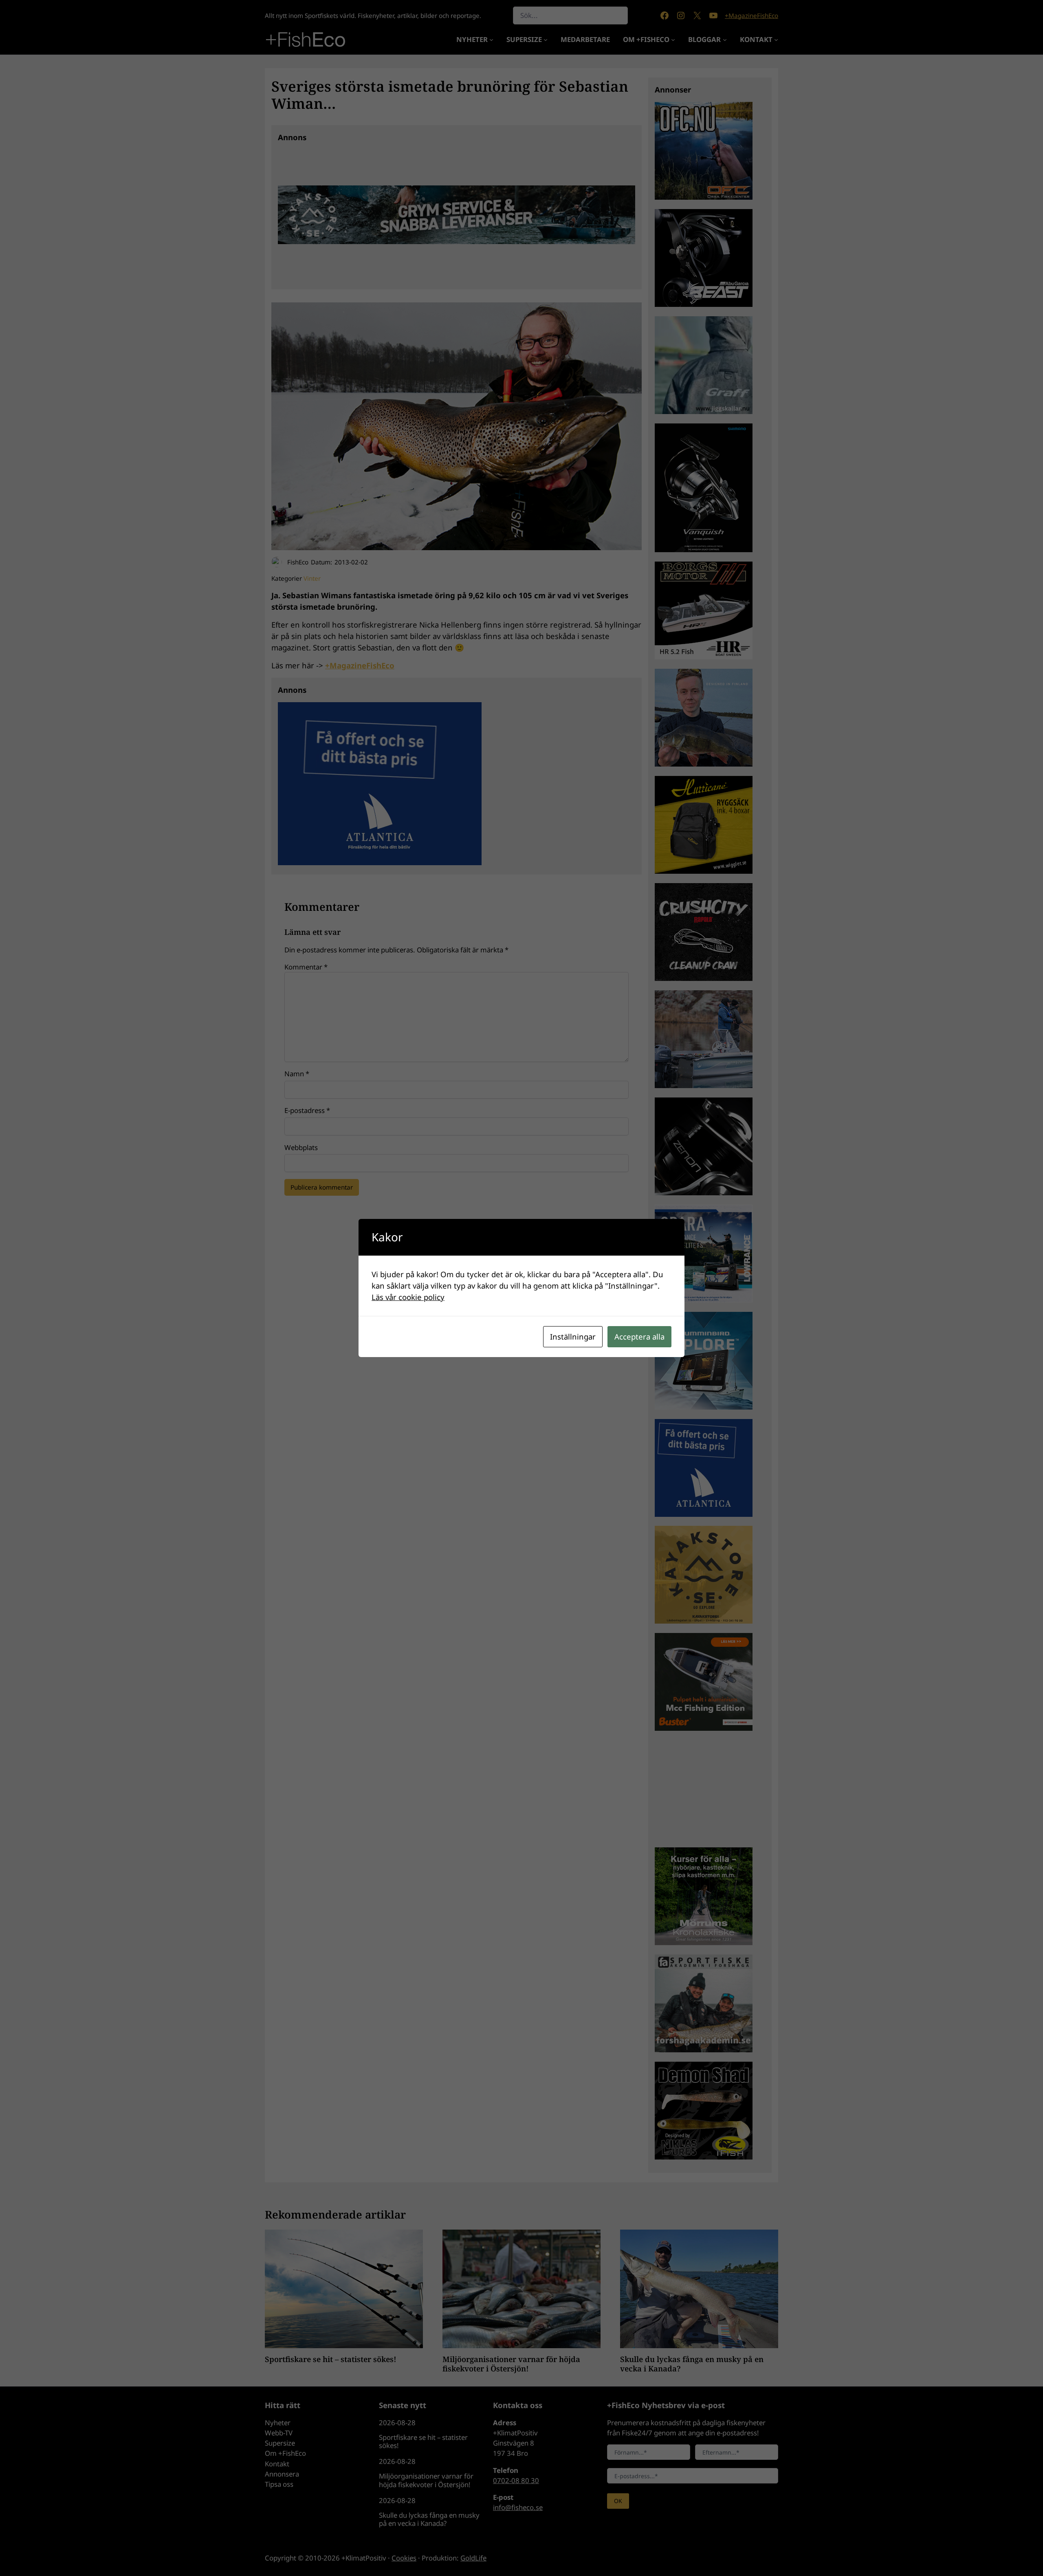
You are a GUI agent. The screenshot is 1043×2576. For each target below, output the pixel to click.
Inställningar (573, 1336)
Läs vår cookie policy (408, 1297)
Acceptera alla (639, 1336)
